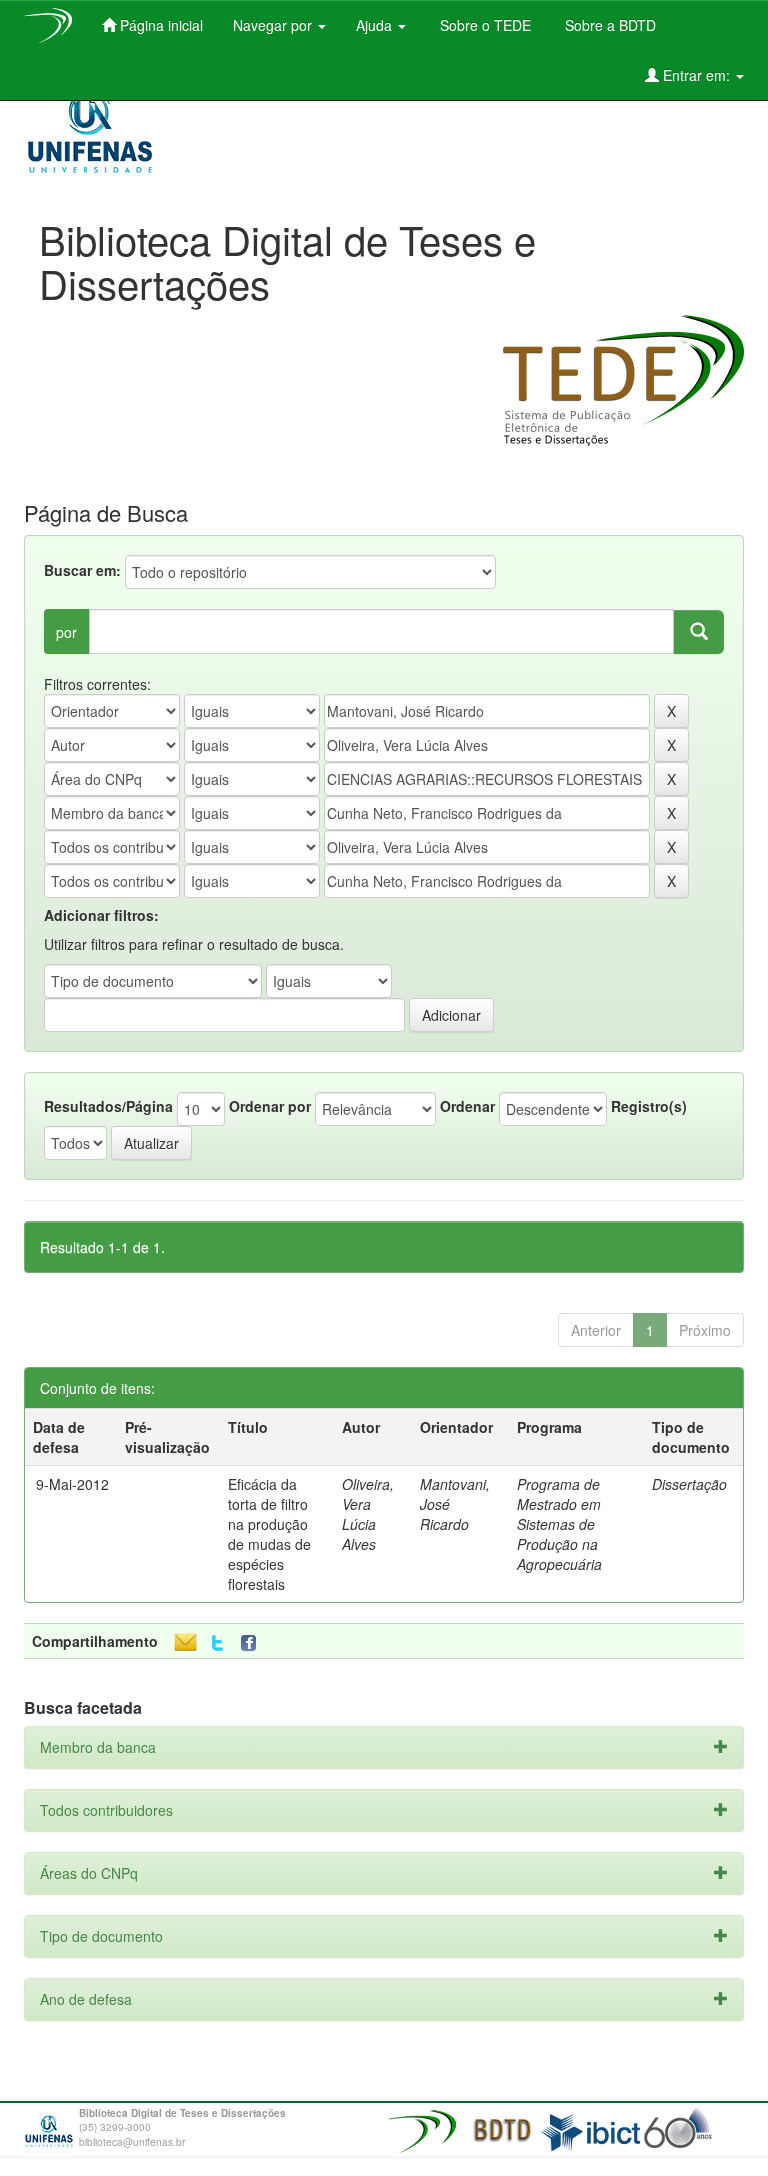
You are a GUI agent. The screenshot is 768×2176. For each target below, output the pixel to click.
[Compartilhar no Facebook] (253, 1643)
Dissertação (689, 1484)
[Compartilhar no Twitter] (217, 1643)
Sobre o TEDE (483, 25)
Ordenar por (270, 1106)
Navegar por (274, 25)
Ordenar (467, 1106)
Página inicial (159, 25)
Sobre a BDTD (608, 25)
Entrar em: (696, 75)
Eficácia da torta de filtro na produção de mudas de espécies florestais (269, 1534)
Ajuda (376, 25)
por (66, 632)
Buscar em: (82, 570)
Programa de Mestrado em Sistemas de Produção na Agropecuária (559, 1524)
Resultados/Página (108, 1106)
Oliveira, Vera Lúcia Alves (368, 1514)
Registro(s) (649, 1106)
